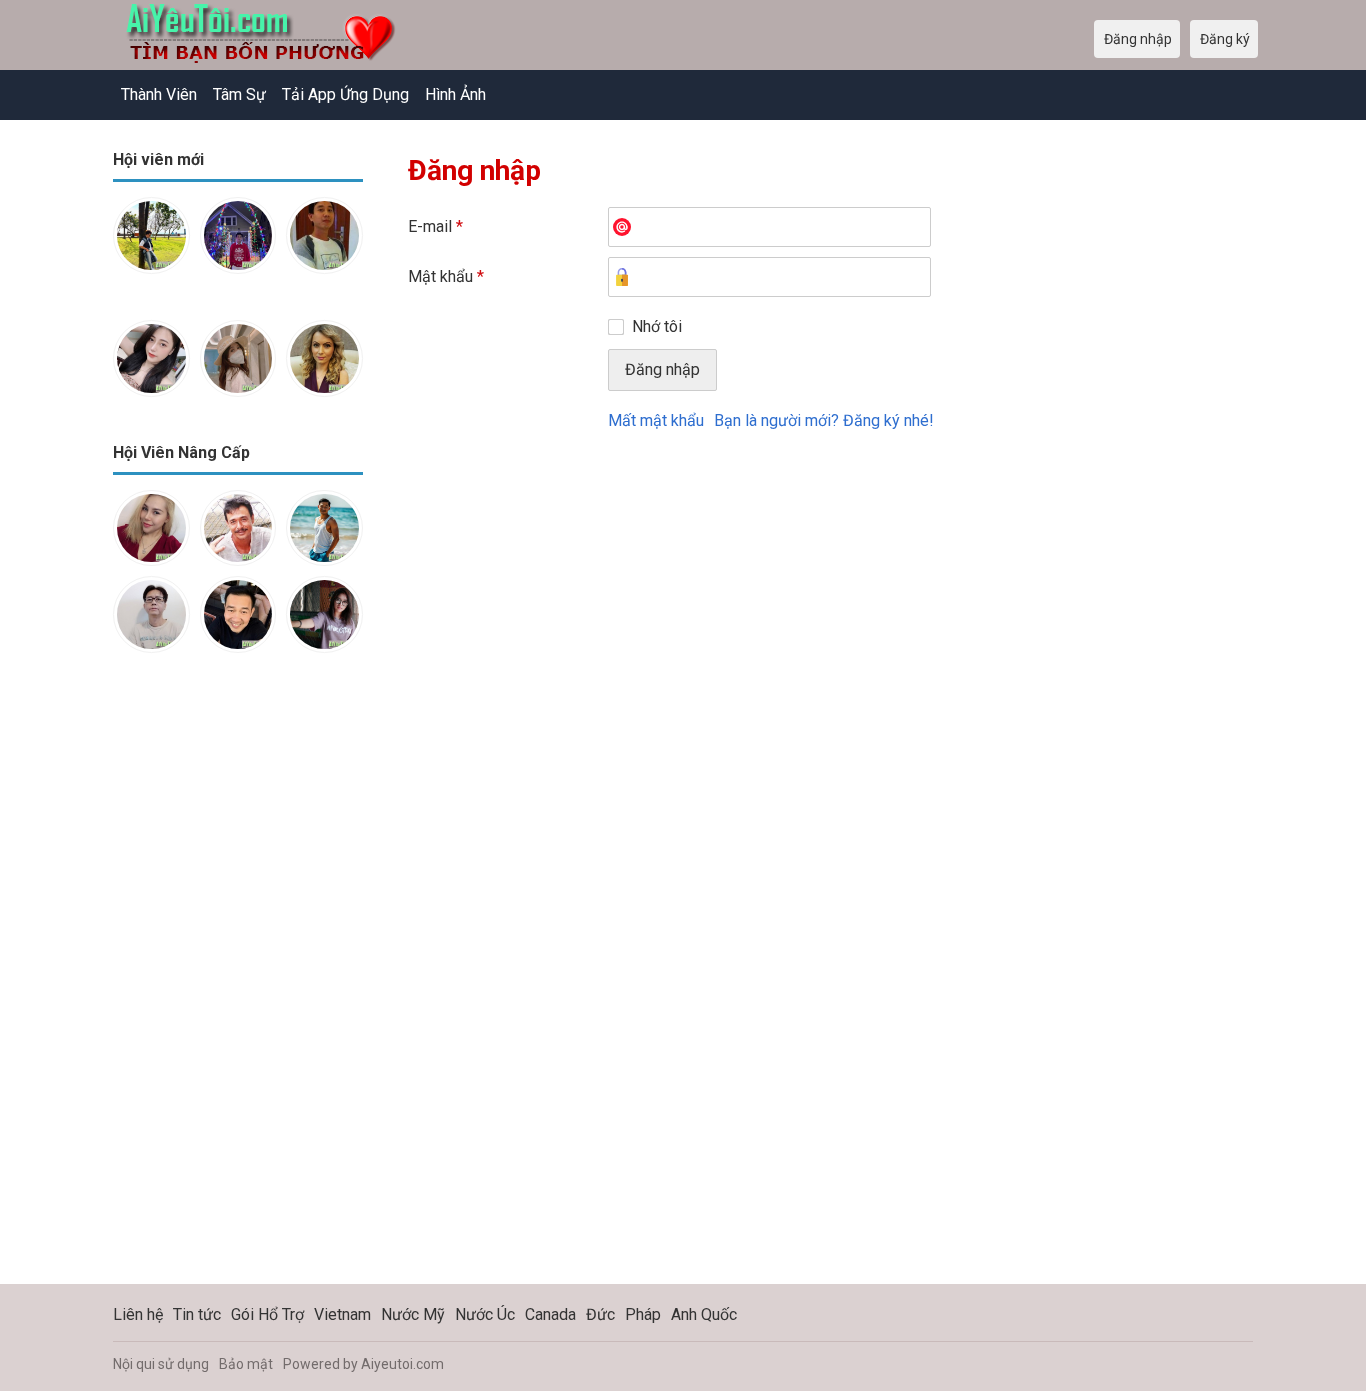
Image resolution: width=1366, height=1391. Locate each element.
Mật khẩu (446, 276)
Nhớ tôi (657, 326)
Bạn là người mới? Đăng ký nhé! (824, 420)
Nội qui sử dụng (161, 1364)
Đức (600, 1314)
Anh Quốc (704, 1314)
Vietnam (342, 1314)
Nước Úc (485, 1314)
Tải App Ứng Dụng (345, 94)
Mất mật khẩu (656, 420)
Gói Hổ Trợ (267, 1314)
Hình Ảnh (455, 94)
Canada (550, 1314)
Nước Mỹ (413, 1314)
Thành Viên (159, 94)
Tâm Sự (239, 94)
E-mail (435, 226)
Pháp (643, 1314)
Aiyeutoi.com (402, 1364)
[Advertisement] (238, 984)
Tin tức (197, 1314)
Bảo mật (246, 1364)
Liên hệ (138, 1314)
